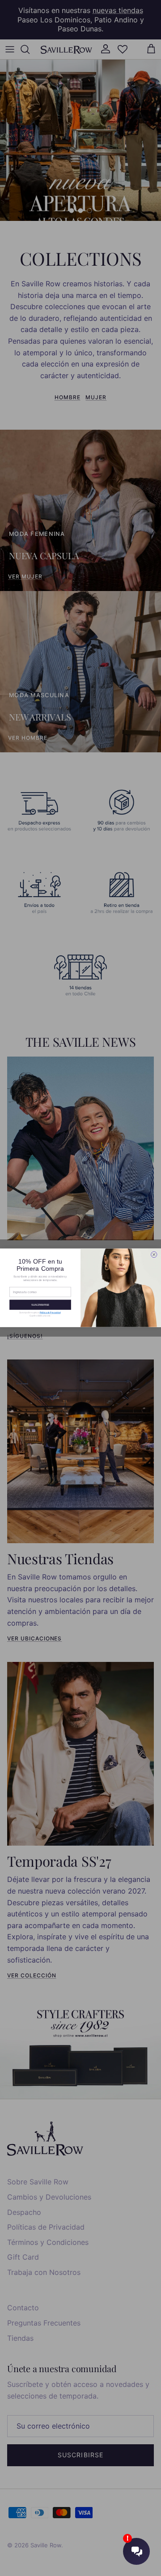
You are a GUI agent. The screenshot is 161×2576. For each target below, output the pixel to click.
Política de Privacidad (50, 1313)
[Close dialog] (154, 1255)
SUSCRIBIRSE (40, 1305)
